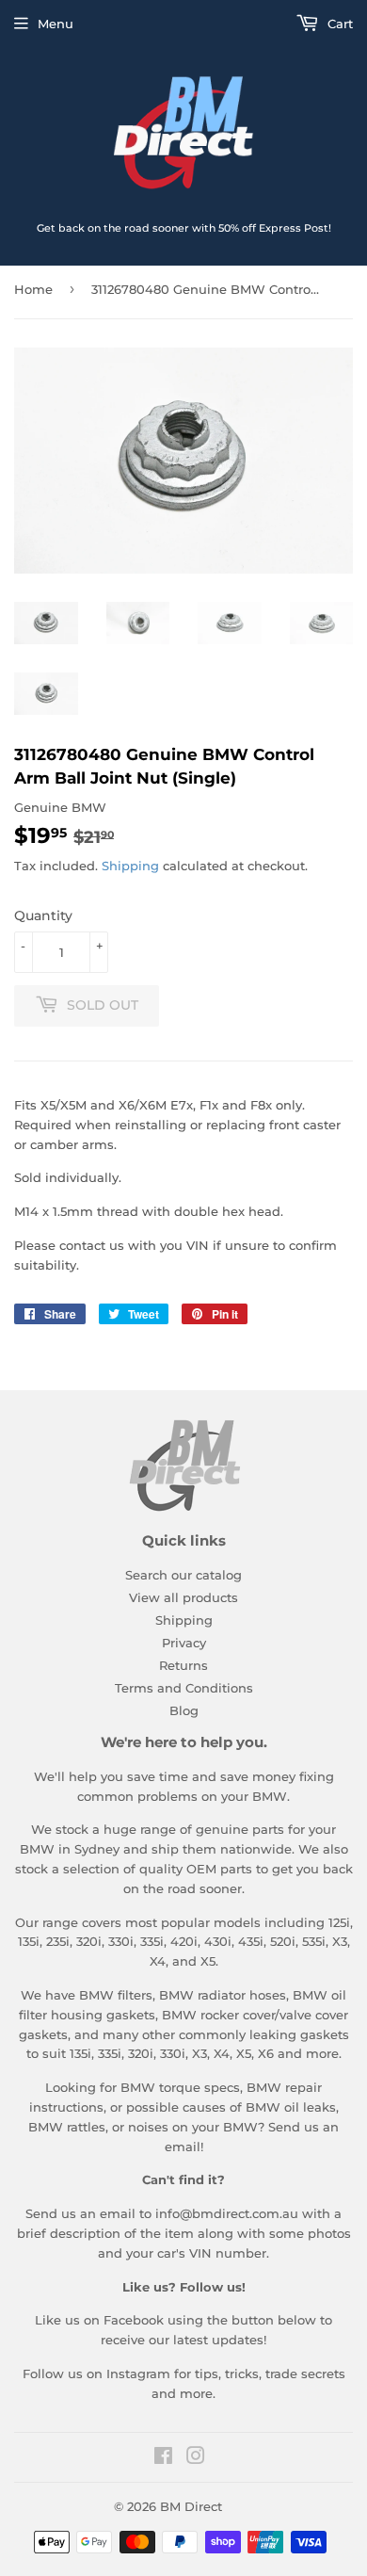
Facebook (134, 2320)
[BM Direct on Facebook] (163, 2458)
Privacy (184, 1643)
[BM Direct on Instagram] (196, 2458)
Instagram (138, 2373)
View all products (183, 1597)
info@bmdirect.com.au (227, 2213)
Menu (56, 24)
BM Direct (191, 2506)
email (183, 2147)
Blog (184, 1710)
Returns (183, 1665)
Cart (338, 24)
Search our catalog (183, 1575)
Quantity (43, 915)
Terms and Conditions (184, 1688)
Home (33, 289)
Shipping (130, 866)
